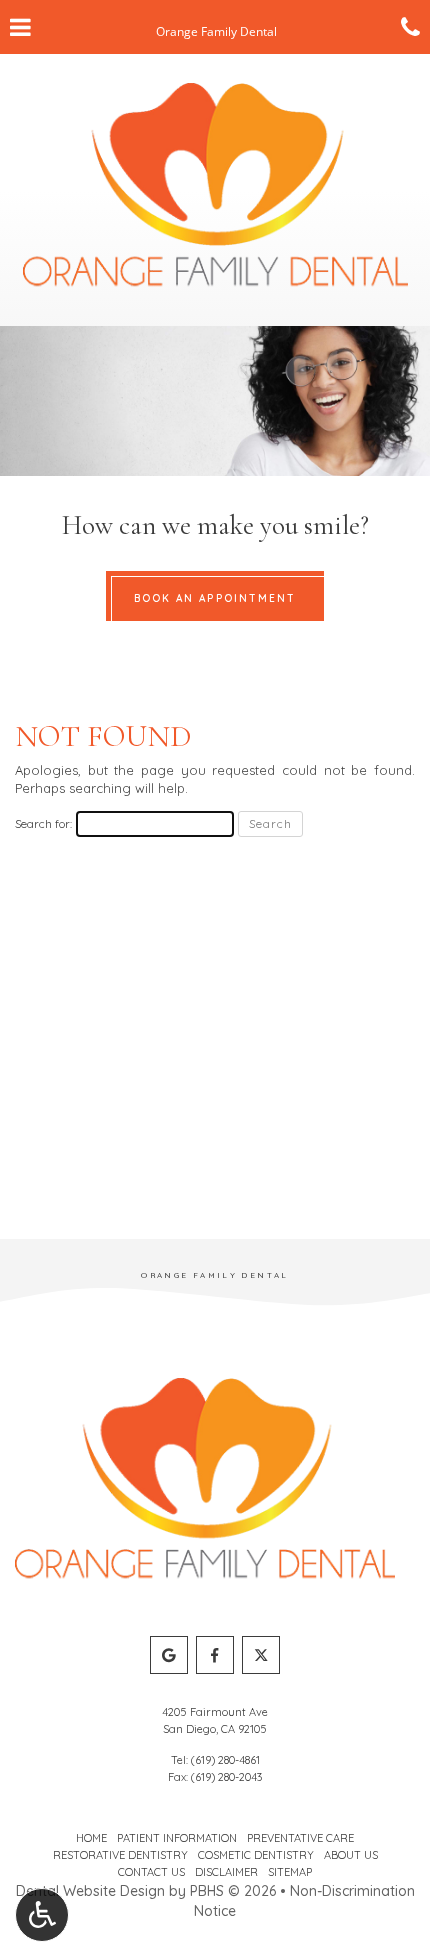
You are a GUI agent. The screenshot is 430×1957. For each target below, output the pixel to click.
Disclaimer (226, 1872)
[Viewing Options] (42, 1915)
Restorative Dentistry (120, 1855)
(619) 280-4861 (225, 1760)
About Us (351, 1855)
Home (91, 1838)
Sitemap (290, 1872)
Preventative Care (300, 1838)
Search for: (43, 823)
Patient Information (177, 1838)
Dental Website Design (90, 1891)
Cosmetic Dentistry (256, 1855)
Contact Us (151, 1872)
